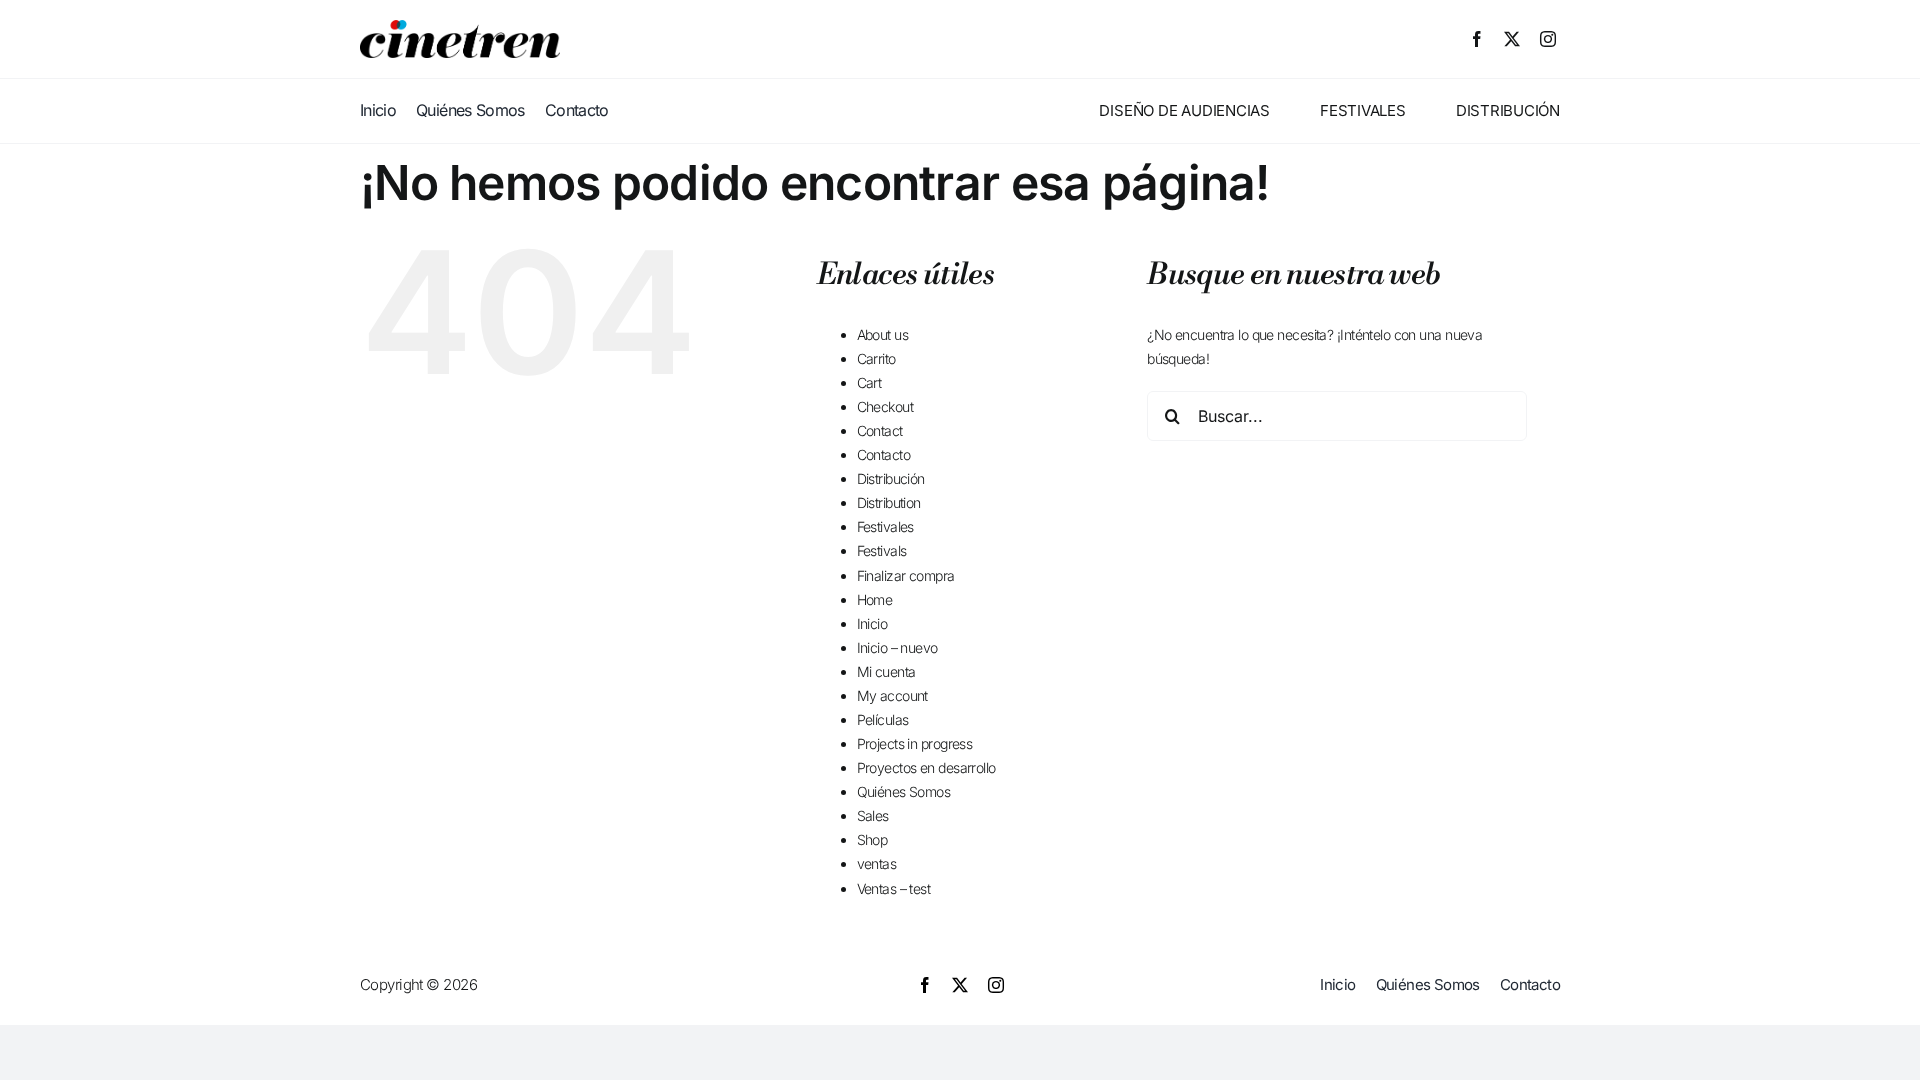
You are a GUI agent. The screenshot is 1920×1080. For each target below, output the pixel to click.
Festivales (885, 526)
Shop (872, 839)
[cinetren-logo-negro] (460, 26)
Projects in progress (915, 743)
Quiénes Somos (904, 791)
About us (883, 334)
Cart (869, 382)
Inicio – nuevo (897, 647)
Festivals (882, 550)
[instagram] (1547, 39)
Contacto (884, 454)
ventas (877, 863)
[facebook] (1476, 39)
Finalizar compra (906, 575)
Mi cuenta (886, 671)
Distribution (889, 502)
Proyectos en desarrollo (926, 767)
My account (892, 695)
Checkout (885, 406)
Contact (880, 430)
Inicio (872, 623)
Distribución (891, 478)
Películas (883, 719)
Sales (873, 815)
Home (875, 599)
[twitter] (1511, 39)
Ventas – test (894, 888)
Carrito (876, 358)
